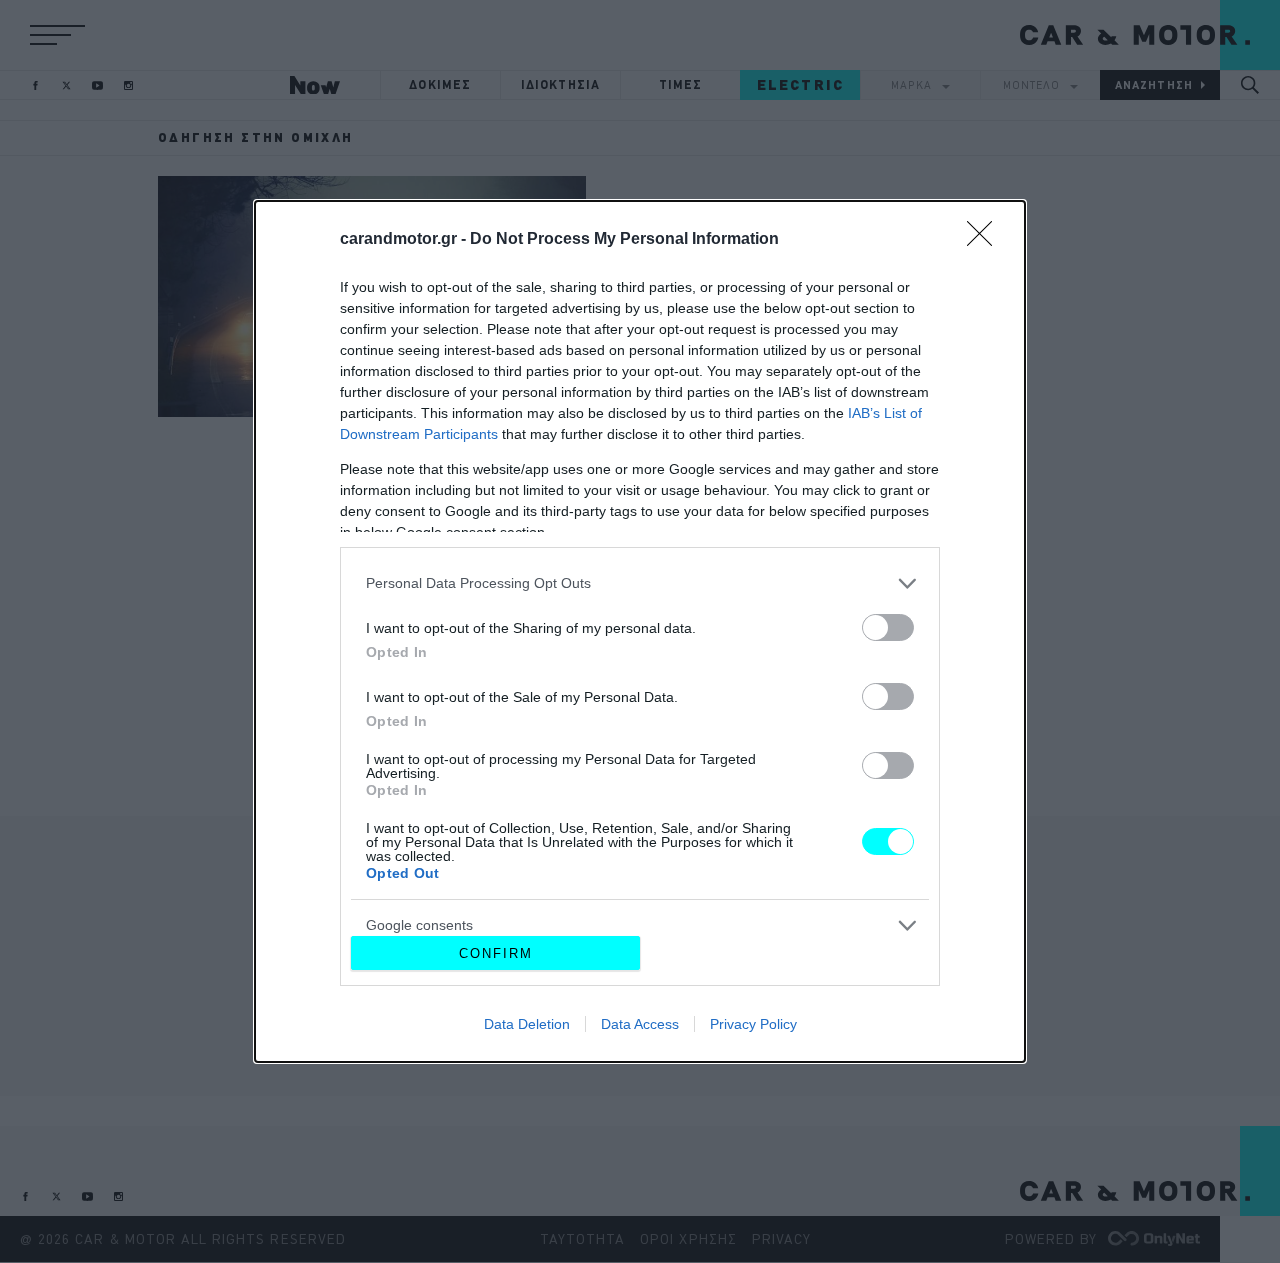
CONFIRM (496, 953)
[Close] (986, 240)
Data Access (640, 1024)
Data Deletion (527, 1024)
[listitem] (640, 583)
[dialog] (640, 632)
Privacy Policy (753, 1024)
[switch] (888, 627)
